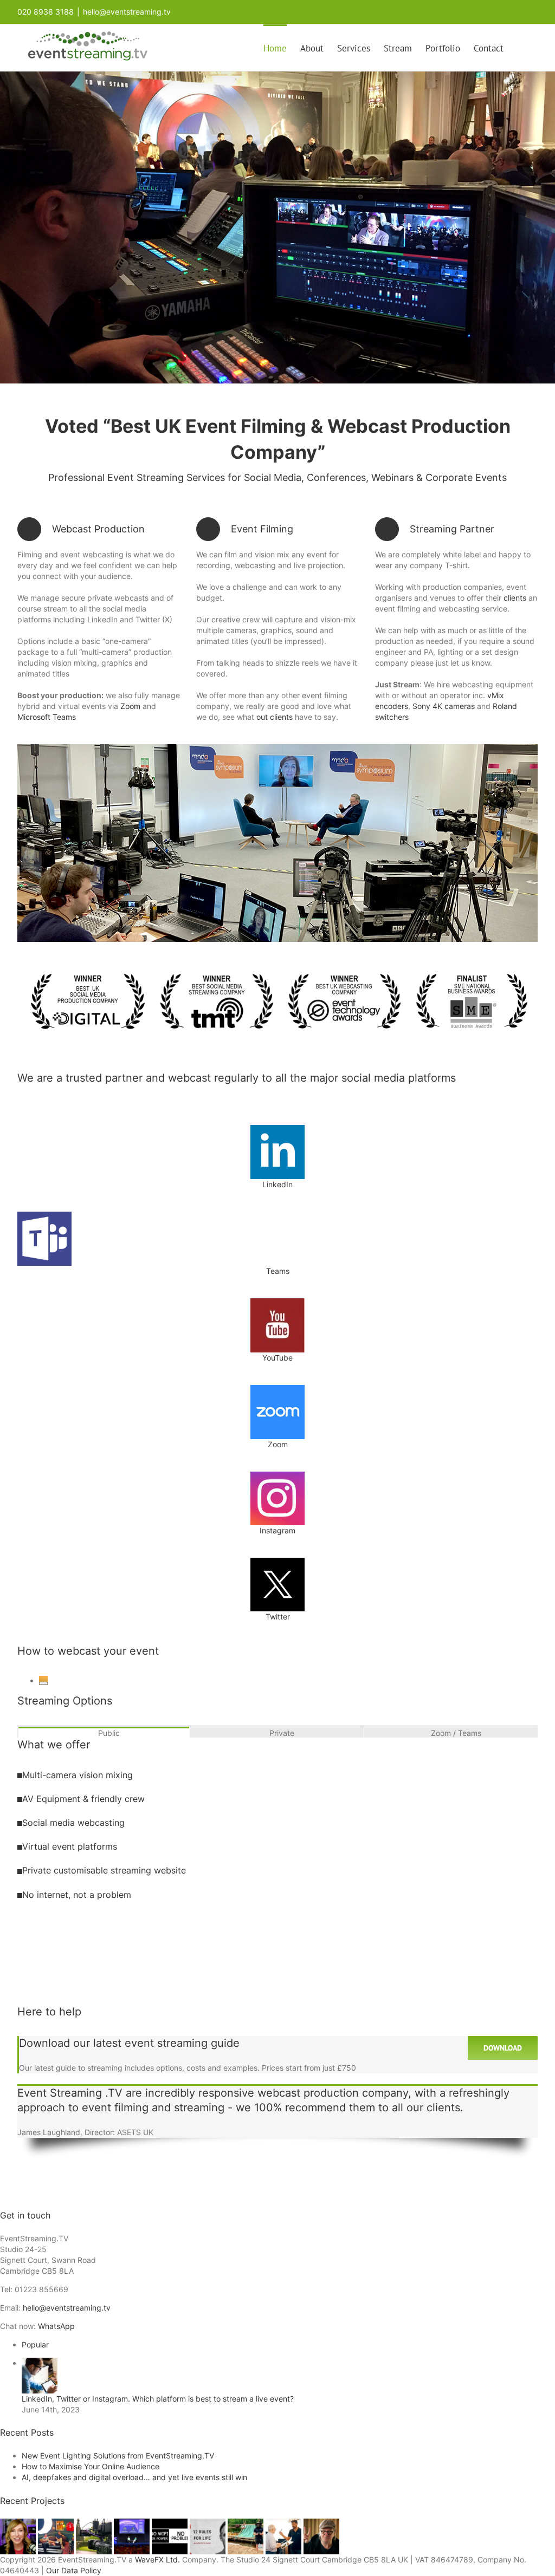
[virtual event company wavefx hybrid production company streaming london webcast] (277, 748)
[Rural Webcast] (95, 2524)
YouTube (277, 1358)
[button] (521, 48)
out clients (275, 717)
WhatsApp (56, 2326)
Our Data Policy (74, 2570)
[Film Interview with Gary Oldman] (321, 2524)
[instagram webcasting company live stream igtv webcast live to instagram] (277, 1475)
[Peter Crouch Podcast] (57, 2524)
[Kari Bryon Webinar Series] (19, 2524)
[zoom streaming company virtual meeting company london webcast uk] (277, 1388)
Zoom (129, 706)
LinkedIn (277, 1184)
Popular (35, 2344)
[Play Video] (43, 1683)
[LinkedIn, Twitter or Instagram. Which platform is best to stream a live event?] (40, 2363)
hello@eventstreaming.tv (127, 12)
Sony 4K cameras (444, 706)
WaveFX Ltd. (157, 2559)
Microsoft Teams (47, 717)
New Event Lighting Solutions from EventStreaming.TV (118, 2455)
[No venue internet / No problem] (171, 2524)
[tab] (104, 1732)
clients (515, 598)
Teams (278, 1271)
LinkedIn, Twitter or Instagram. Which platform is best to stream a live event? (158, 2399)
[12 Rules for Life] (209, 2524)
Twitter (278, 1616)
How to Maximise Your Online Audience (91, 2466)
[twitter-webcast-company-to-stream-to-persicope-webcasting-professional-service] (277, 1561)
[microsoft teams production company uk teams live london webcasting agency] (44, 1215)
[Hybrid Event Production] (285, 2524)
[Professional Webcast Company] (133, 2524)
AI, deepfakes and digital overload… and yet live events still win (134, 2477)
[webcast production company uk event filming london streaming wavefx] (277, 971)
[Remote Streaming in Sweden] (247, 2524)
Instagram (277, 1530)
